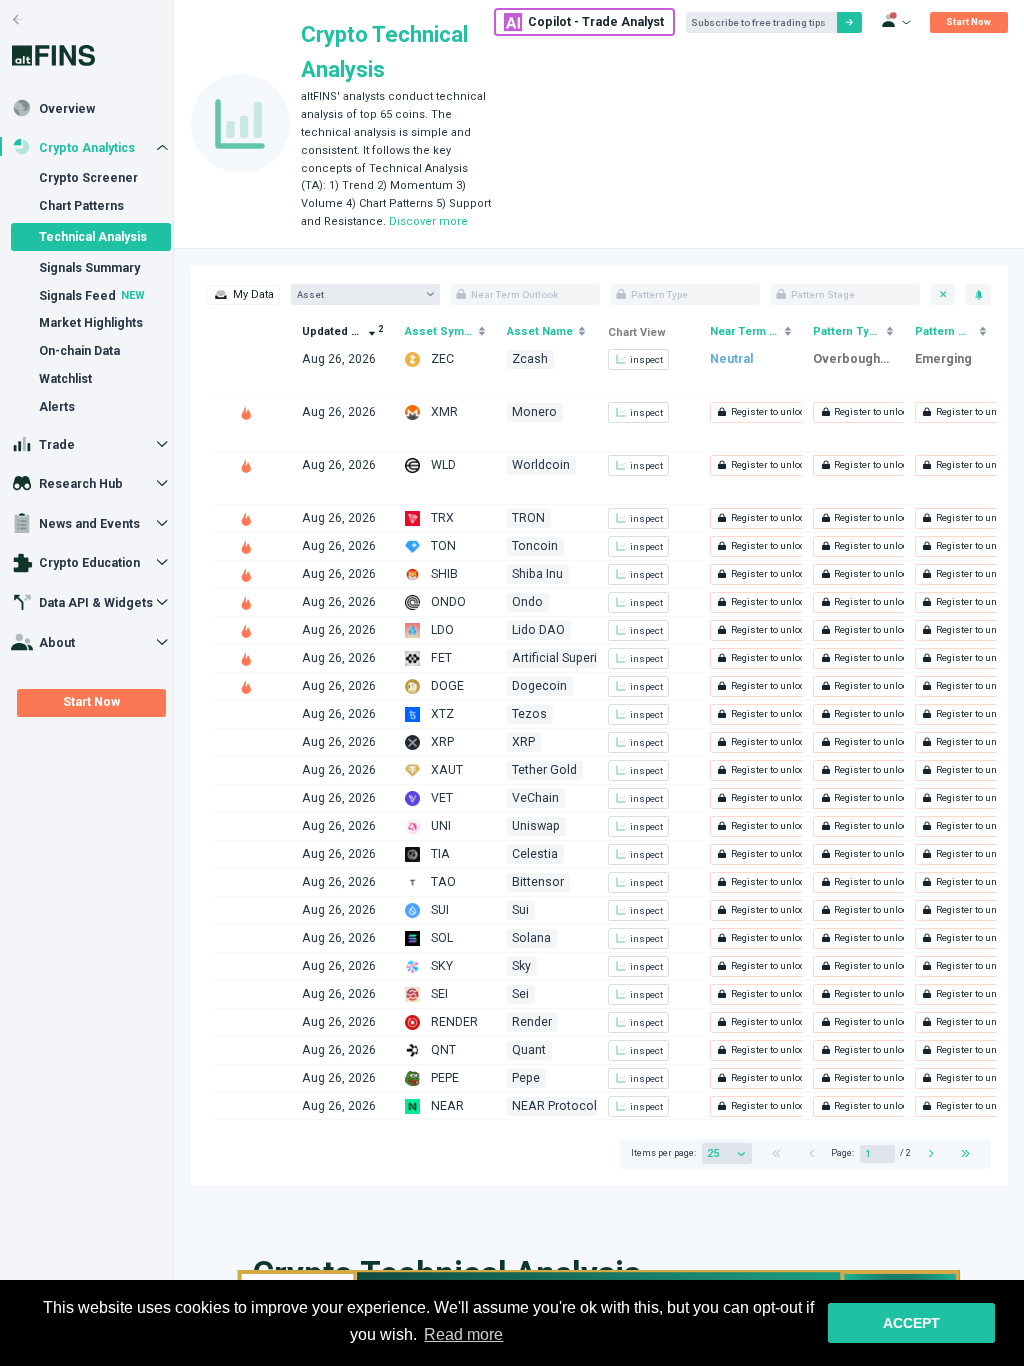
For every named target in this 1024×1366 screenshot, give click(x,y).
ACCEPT (911, 1323)
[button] (763, 412)
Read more (463, 1334)
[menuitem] (243, 295)
